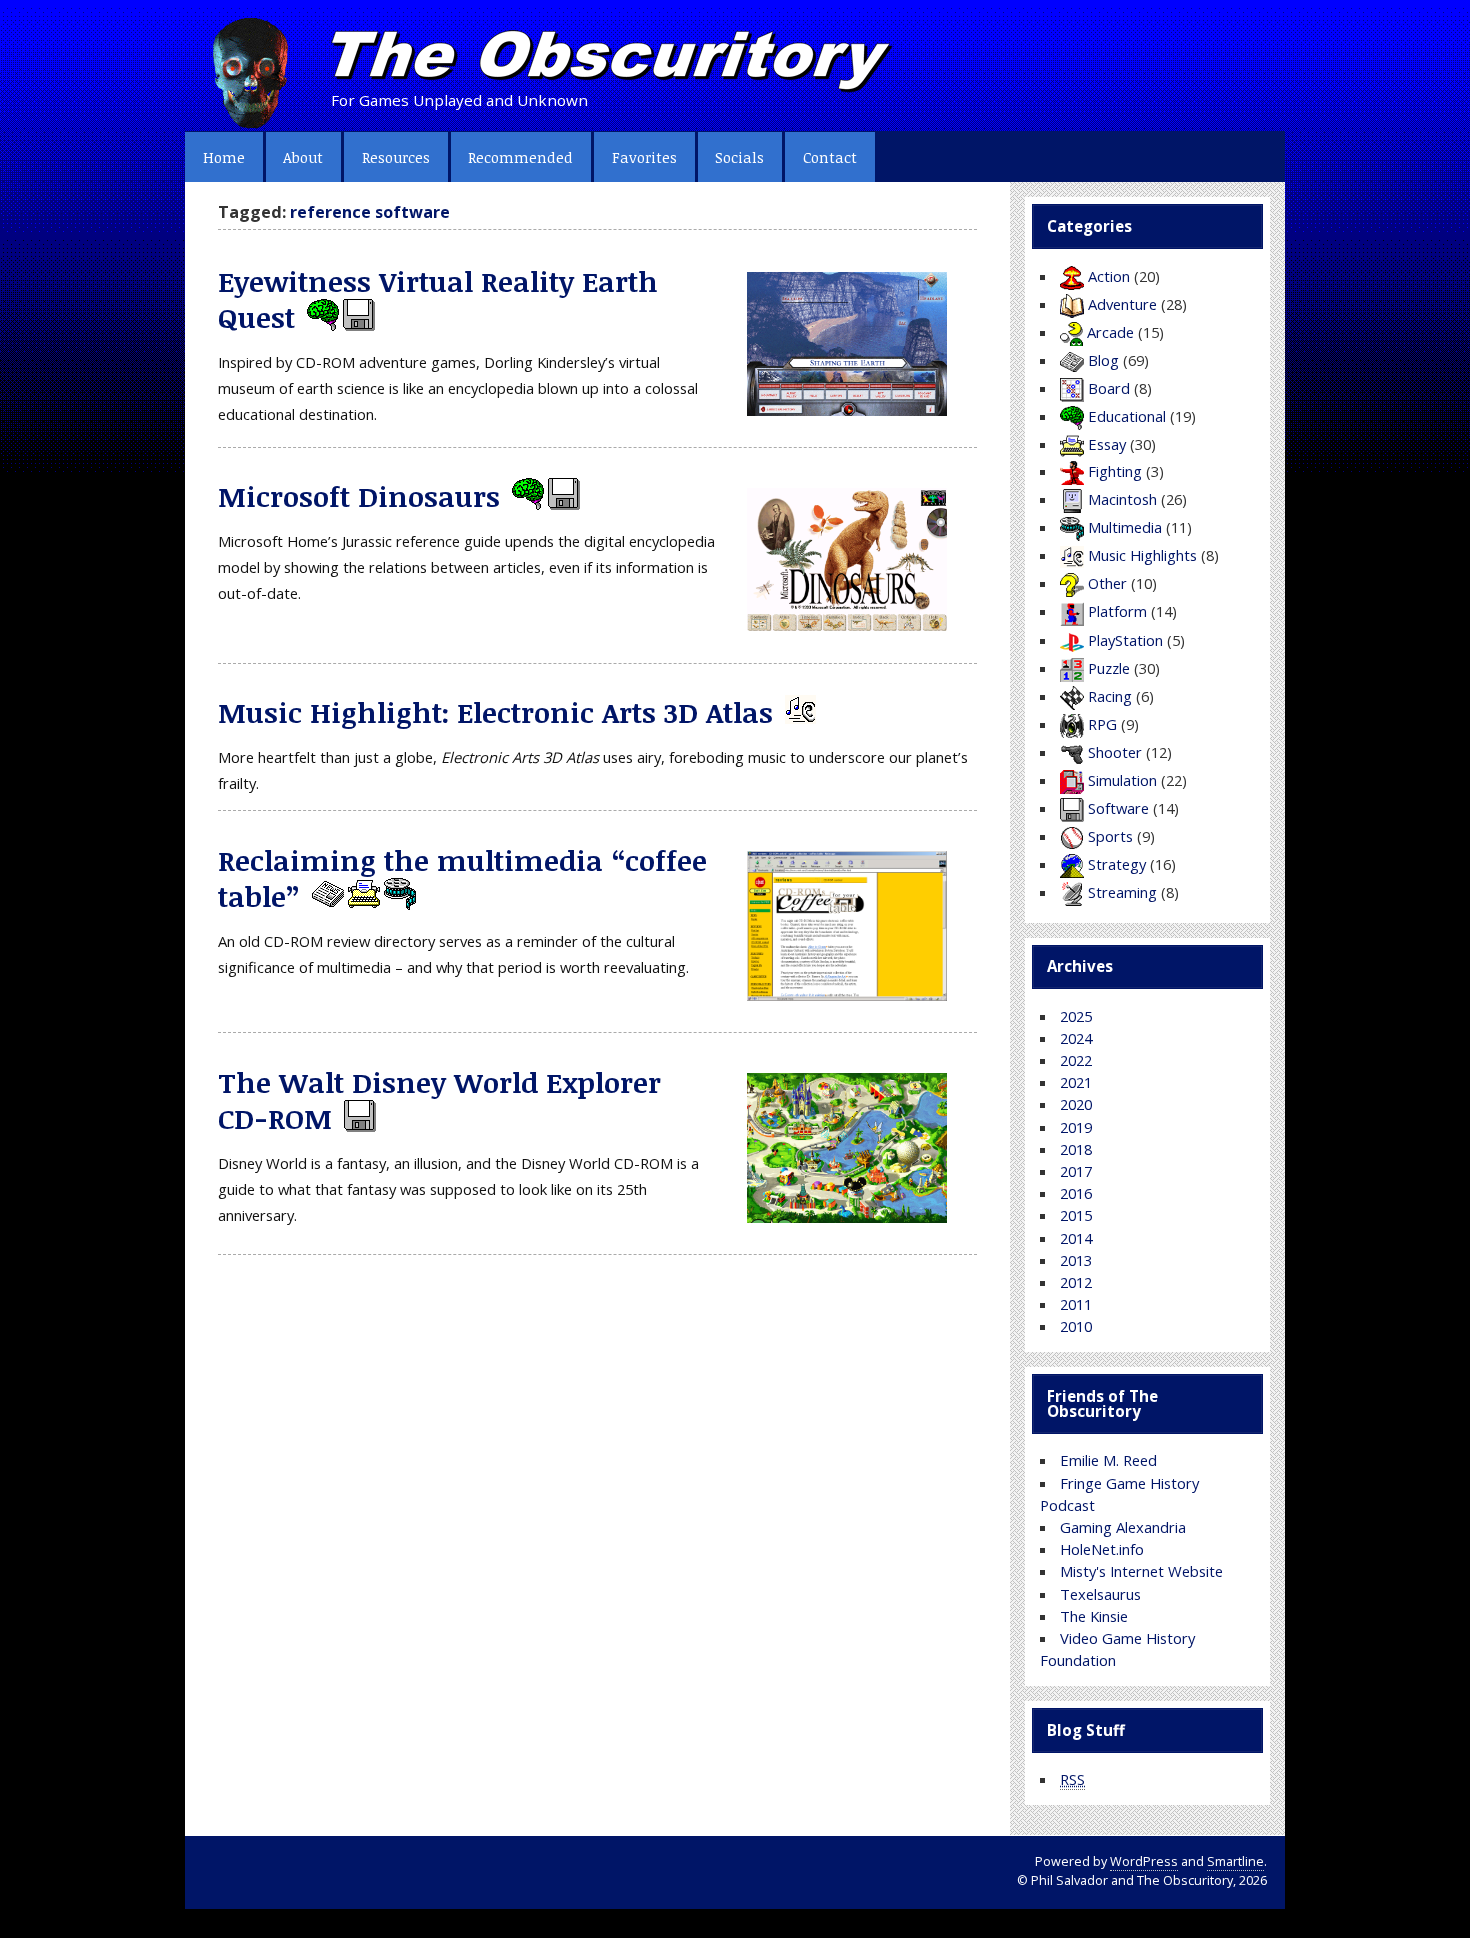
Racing (1110, 696)
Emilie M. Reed (1108, 1460)
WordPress (1144, 1861)
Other (1107, 583)
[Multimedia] (398, 896)
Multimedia (1125, 527)
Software (1118, 808)
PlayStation (1125, 640)
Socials (739, 157)
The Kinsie (1094, 1616)
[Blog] (326, 896)
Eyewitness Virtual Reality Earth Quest (438, 299)
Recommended (520, 157)
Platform (1117, 611)
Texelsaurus (1100, 1594)
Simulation (1122, 780)
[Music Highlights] (799, 712)
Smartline (1235, 1861)
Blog (1103, 360)
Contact (830, 157)
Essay (1107, 444)
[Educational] (321, 317)
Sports (1110, 836)
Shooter (1115, 752)
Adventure (1122, 304)
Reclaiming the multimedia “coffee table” (462, 878)
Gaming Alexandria (1123, 1527)
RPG (1102, 724)
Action (1109, 276)
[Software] (357, 317)
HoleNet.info (1102, 1549)
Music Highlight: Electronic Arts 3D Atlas (495, 712)
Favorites (644, 157)
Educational (1127, 416)
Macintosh (1122, 499)
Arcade (1110, 332)
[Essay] (362, 896)
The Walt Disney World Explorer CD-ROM (439, 1100)
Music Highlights (1142, 555)
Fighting (1115, 471)
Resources (396, 157)
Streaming (1122, 892)
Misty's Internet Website (1141, 1571)
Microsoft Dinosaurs (359, 496)
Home (224, 157)
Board (1109, 388)
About (303, 157)
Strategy (1117, 864)
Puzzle (1109, 668)
